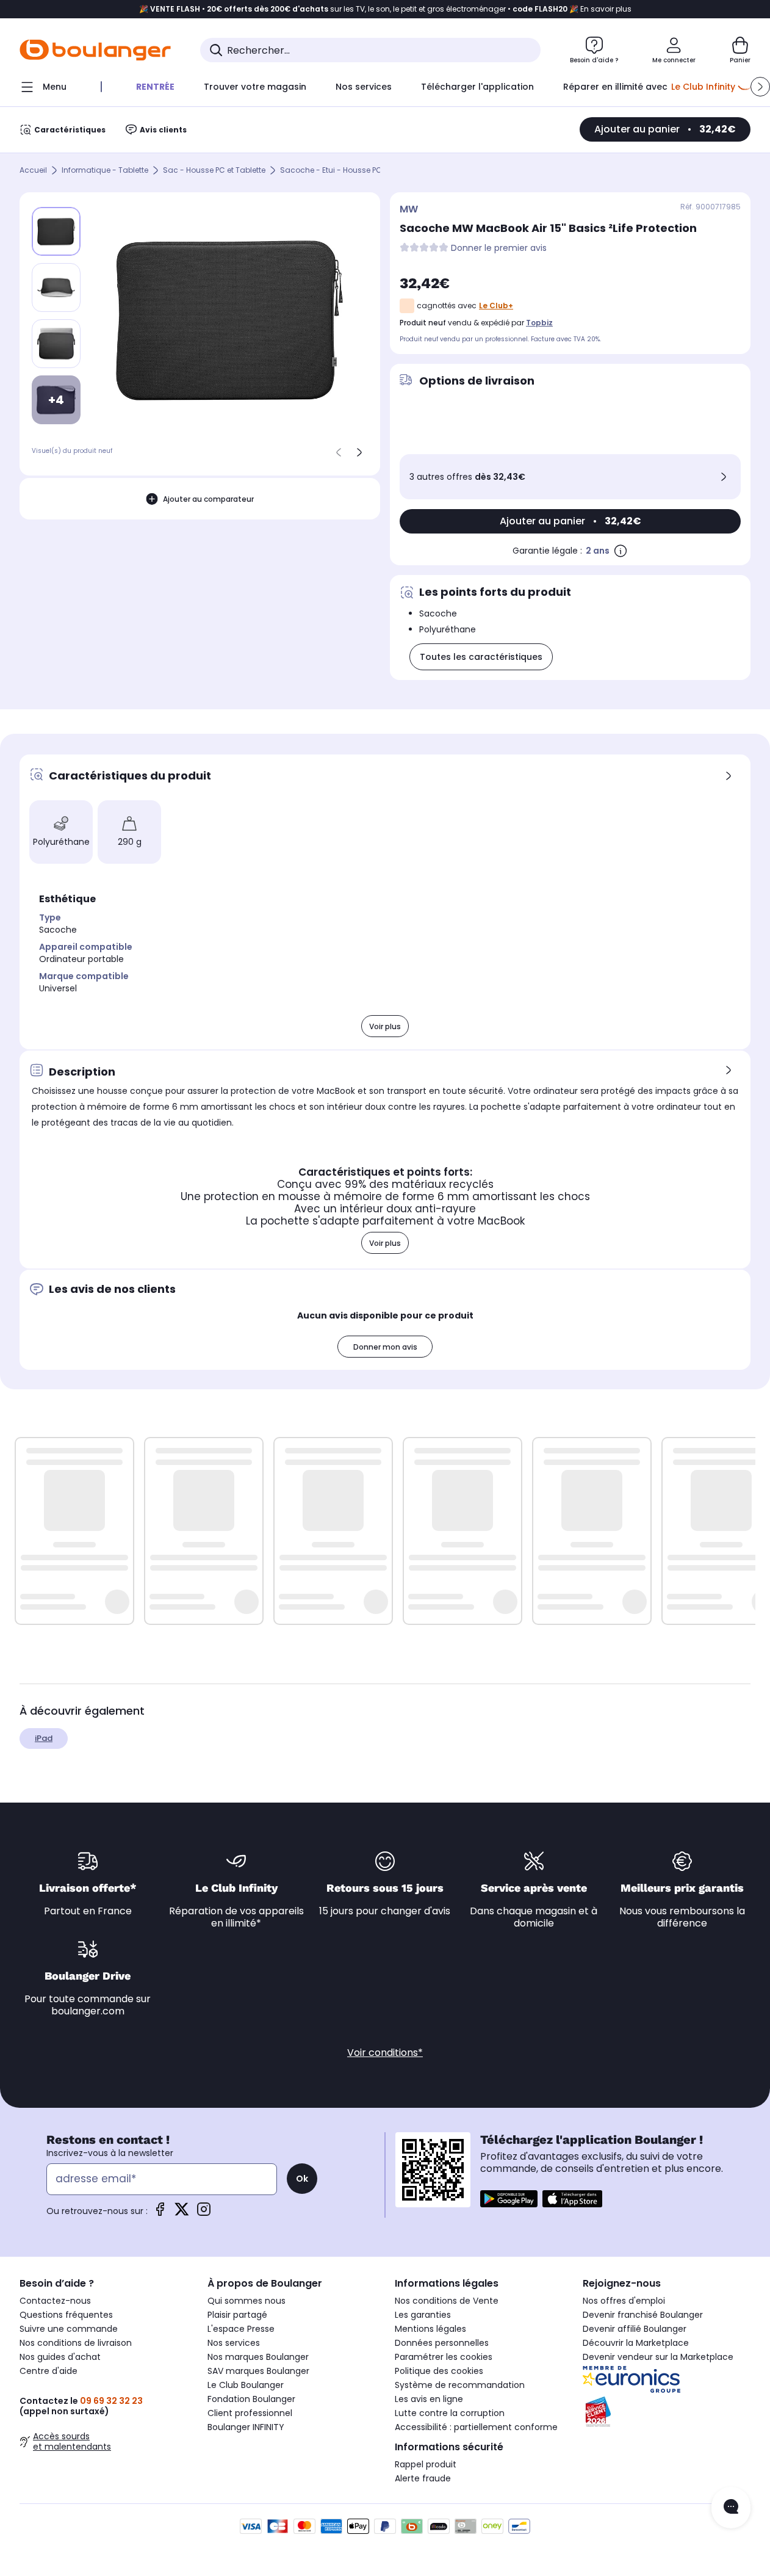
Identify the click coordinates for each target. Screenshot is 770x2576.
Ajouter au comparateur (208, 499)
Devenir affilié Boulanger (635, 2329)
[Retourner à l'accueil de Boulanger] (95, 50)
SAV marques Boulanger (258, 2371)
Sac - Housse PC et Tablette (214, 171)
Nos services (234, 2343)
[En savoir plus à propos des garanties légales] (621, 551)
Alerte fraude (423, 2478)
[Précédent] (339, 452)
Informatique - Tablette (105, 171)
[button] (760, 87)
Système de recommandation (460, 2385)
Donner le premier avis (499, 248)
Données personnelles (442, 2343)
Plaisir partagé (237, 2315)
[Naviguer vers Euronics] (667, 2379)
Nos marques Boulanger (258, 2357)
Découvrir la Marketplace (636, 2343)
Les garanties (423, 2315)
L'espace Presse (241, 2329)
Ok (302, 2179)
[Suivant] (359, 452)
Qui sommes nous (246, 2301)
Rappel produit (426, 2464)
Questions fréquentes (66, 2315)
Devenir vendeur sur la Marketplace (658, 2357)
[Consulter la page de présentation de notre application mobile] (509, 2199)
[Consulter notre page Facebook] (160, 2213)
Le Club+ (496, 306)
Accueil (33, 171)
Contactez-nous (55, 2301)
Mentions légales (430, 2329)
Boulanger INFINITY (246, 2427)
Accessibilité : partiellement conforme (476, 2427)
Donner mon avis (385, 1347)
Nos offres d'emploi (624, 2301)
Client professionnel (250, 2413)
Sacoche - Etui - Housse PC (331, 171)
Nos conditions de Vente (447, 2301)
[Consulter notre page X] (182, 2213)
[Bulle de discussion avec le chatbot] (731, 2508)
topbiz (539, 323)
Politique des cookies (439, 2371)
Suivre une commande (69, 2329)
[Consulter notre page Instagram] (204, 2213)
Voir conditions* (385, 2053)
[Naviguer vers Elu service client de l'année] (667, 2412)
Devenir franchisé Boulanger (643, 2315)
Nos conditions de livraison (76, 2343)
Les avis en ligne (429, 2399)
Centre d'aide (49, 2371)
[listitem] (56, 288)
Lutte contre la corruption (450, 2413)
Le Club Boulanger (246, 2385)
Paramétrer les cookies (444, 2357)
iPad (44, 1738)
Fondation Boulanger (251, 2399)
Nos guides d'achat (60, 2357)
